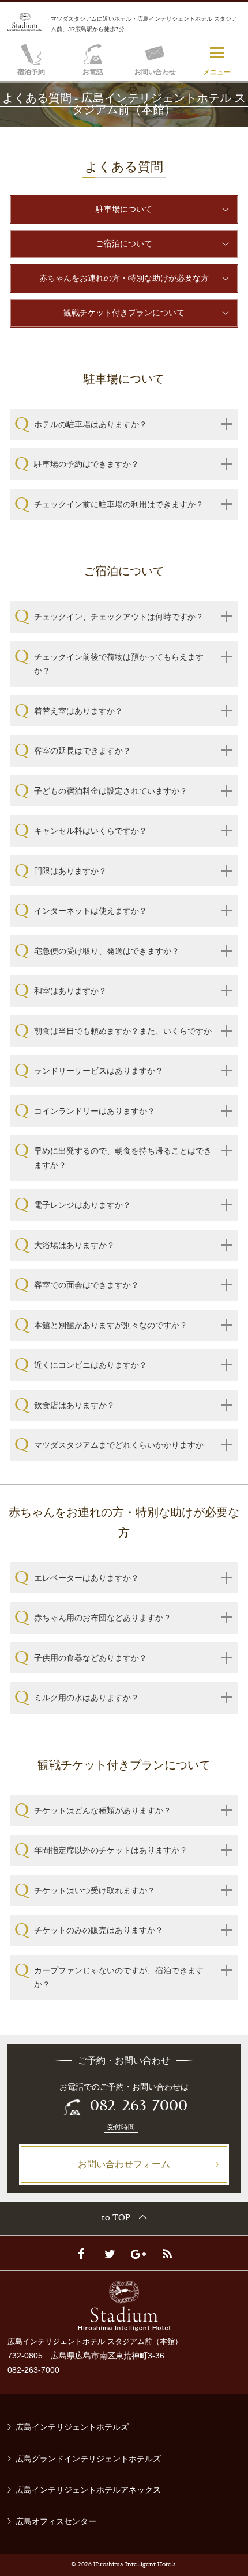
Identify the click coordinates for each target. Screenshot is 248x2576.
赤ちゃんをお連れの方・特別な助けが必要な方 (124, 278)
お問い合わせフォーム (124, 2164)
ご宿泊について (124, 243)
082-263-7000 (139, 2107)
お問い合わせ (155, 72)
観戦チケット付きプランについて (124, 312)
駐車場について (124, 209)
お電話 (93, 72)
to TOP (116, 2218)
